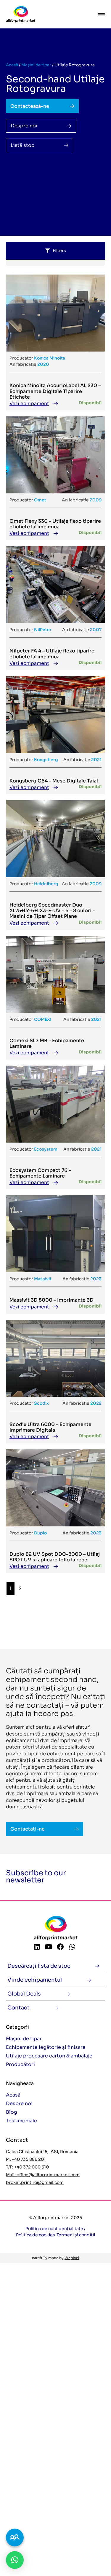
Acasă (12, 65)
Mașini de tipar (36, 65)
